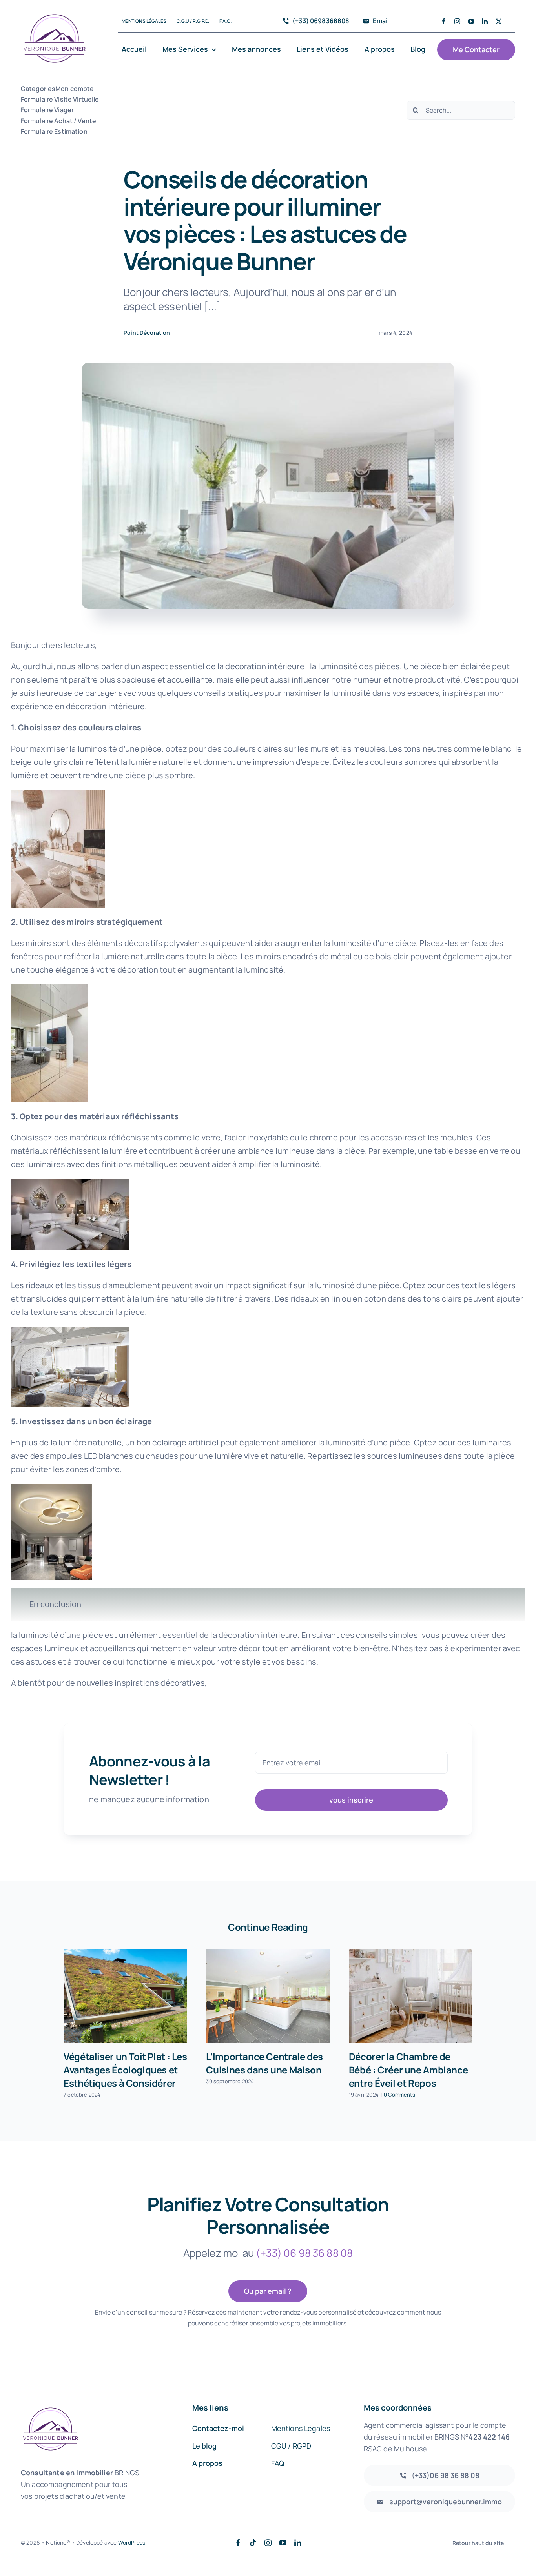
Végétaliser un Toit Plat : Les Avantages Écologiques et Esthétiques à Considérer (125, 2070)
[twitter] (499, 21)
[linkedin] (485, 21)
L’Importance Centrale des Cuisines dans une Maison (264, 2063)
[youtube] (471, 21)
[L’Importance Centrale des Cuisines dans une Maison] (268, 1996)
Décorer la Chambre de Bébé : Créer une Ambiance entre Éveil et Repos (408, 2070)
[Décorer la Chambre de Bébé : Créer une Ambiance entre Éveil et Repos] (411, 1996)
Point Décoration (147, 333)
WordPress (132, 2542)
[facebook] (444, 21)
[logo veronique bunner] (55, 8)
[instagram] (457, 21)
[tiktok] (253, 2543)
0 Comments (399, 2095)
